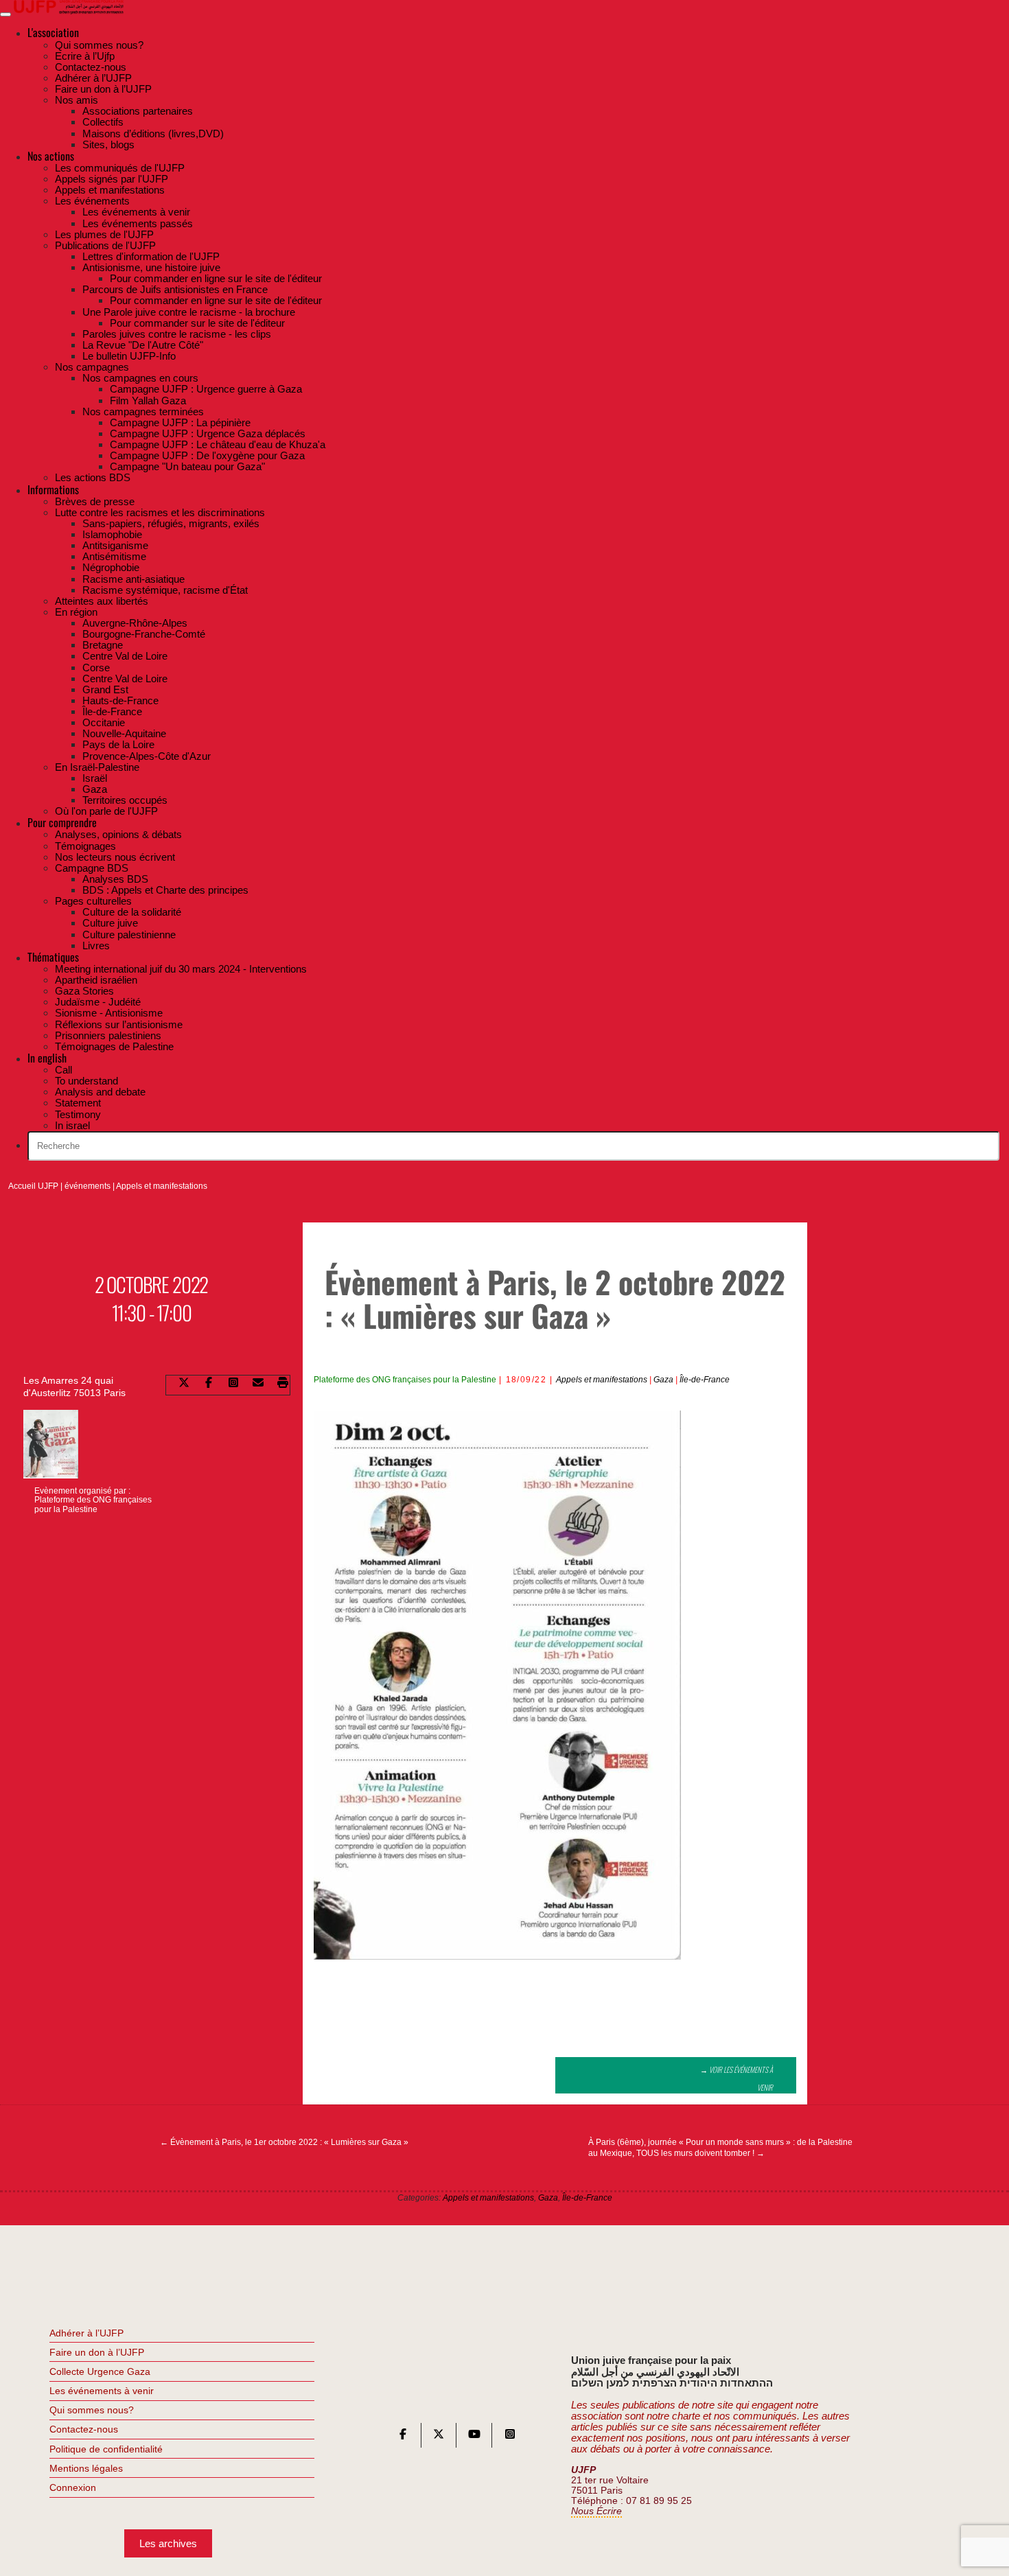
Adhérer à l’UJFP (86, 2333)
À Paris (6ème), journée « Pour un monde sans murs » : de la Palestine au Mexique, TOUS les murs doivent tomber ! (720, 2148)
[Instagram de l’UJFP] (510, 2437)
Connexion (73, 2487)
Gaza (663, 1380)
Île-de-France (705, 1380)
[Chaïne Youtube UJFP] (474, 2437)
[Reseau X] (439, 2437)
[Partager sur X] (184, 1385)
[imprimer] (283, 1385)
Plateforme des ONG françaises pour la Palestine (405, 1380)
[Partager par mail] (258, 1385)
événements (88, 1186)
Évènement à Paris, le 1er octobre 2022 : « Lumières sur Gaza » (284, 2142)
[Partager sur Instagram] (233, 1385)
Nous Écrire (596, 2511)
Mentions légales (86, 2468)
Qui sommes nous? (92, 2410)
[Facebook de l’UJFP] (403, 2437)
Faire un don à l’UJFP (97, 2352)
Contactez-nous (84, 2429)
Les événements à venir (102, 2391)
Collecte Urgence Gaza (100, 2371)
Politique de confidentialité (106, 2449)
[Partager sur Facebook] (209, 1385)
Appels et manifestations (162, 1186)
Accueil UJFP (33, 1186)
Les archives (168, 2543)
